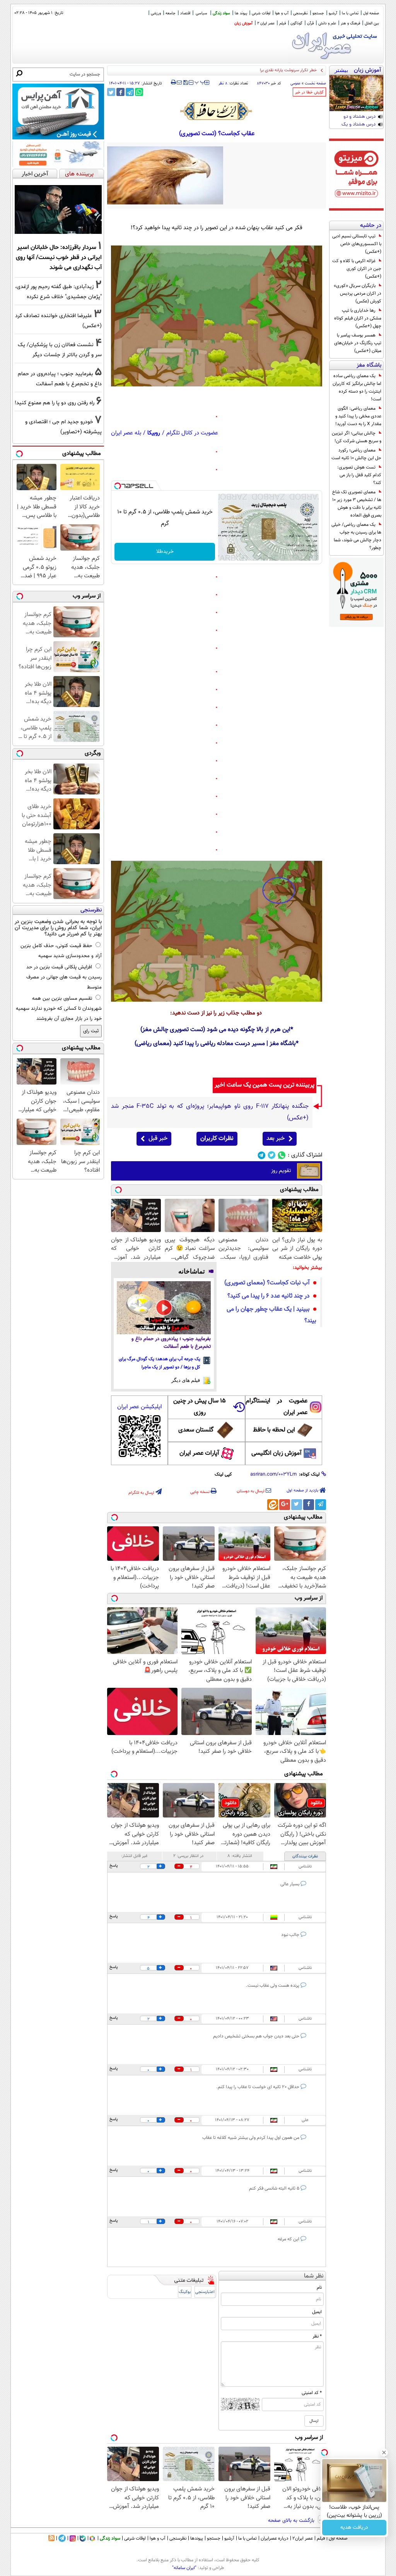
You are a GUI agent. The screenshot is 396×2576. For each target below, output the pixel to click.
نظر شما (314, 2276)
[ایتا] (273, 1505)
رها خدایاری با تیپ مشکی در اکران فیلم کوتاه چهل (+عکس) (358, 318)
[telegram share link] (130, 92)
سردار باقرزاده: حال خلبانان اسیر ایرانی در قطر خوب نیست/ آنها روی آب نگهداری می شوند (59, 257)
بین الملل (372, 23)
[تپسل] (118, 486)
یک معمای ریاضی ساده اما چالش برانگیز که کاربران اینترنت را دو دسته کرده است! (357, 388)
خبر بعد (276, 1139)
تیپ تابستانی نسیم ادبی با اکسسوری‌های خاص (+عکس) (357, 244)
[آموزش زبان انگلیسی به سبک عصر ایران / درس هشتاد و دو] (356, 93)
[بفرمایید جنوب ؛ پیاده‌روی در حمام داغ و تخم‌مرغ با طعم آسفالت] (164, 1308)
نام (319, 2288)
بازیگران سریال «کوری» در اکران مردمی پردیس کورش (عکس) (358, 293)
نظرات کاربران (217, 1139)
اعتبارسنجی (205, 2292)
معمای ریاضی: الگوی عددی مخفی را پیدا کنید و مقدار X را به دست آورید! (358, 416)
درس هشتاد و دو (359, 117)
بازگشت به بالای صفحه (292, 2521)
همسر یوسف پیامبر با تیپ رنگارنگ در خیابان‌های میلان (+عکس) (358, 343)
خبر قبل (158, 1139)
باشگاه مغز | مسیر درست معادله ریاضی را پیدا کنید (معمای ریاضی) (215, 1044)
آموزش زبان (243, 23)
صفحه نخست (315, 83)
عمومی (295, 83)
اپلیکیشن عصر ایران (139, 1407)
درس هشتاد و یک (358, 125)
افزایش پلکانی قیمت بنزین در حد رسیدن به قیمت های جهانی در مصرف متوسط (64, 977)
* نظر (317, 2336)
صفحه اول (371, 13)
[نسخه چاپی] (173, 82)
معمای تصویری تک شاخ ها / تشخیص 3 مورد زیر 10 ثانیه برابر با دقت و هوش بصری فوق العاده (357, 504)
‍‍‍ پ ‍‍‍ (200, 82)
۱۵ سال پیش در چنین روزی (200, 1407)
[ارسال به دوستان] (179, 82)
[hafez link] (217, 111)
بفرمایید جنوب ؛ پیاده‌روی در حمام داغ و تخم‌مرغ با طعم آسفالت (171, 1343)
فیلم (282, 23)
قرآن (310, 23)
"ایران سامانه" (184, 2568)
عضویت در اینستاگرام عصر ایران (277, 1407)
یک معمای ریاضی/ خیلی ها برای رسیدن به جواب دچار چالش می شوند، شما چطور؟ (356, 536)
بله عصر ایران (126, 433)
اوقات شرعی (261, 13)
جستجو (318, 13)
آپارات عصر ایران (199, 1453)
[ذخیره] (185, 83)
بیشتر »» (341, 71)
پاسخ (114, 1866)
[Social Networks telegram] (262, 1155)
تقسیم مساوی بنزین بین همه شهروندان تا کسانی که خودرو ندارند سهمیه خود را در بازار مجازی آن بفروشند (59, 1009)
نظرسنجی (300, 13)
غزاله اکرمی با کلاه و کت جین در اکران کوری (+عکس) (357, 269)
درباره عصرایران (275, 2538)
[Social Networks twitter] (272, 1155)
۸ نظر (223, 83)
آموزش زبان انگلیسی (277, 1453)
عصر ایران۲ (303, 2538)
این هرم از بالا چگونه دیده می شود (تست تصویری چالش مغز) (215, 1030)
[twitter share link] (111, 92)
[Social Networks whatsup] (282, 1155)
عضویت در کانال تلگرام (192, 433)
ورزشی (156, 13)
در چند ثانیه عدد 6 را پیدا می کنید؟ (269, 1296)
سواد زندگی (221, 13)
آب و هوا (282, 13)
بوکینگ (185, 2292)
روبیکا (154, 433)
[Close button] (384, 2452)
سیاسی (201, 13)
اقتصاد (185, 13)
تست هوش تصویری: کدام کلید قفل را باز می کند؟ (359, 475)
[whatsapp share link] (139, 92)
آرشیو (333, 13)
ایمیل (317, 2312)
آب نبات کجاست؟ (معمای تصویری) (267, 1283)
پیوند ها (241, 13)
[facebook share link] (120, 92)
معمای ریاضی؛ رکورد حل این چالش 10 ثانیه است (356, 454)
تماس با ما (350, 13)
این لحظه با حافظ (274, 1430)
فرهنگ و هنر (350, 23)
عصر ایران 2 (266, 23)
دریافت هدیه (354, 2528)
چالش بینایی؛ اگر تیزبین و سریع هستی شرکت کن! (357, 437)
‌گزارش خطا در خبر (309, 92)
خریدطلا (165, 552)
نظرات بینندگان (305, 1856)
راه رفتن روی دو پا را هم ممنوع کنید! (55, 403)
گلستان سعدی (196, 1430)
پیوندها (197, 2538)
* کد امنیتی (312, 2393)
